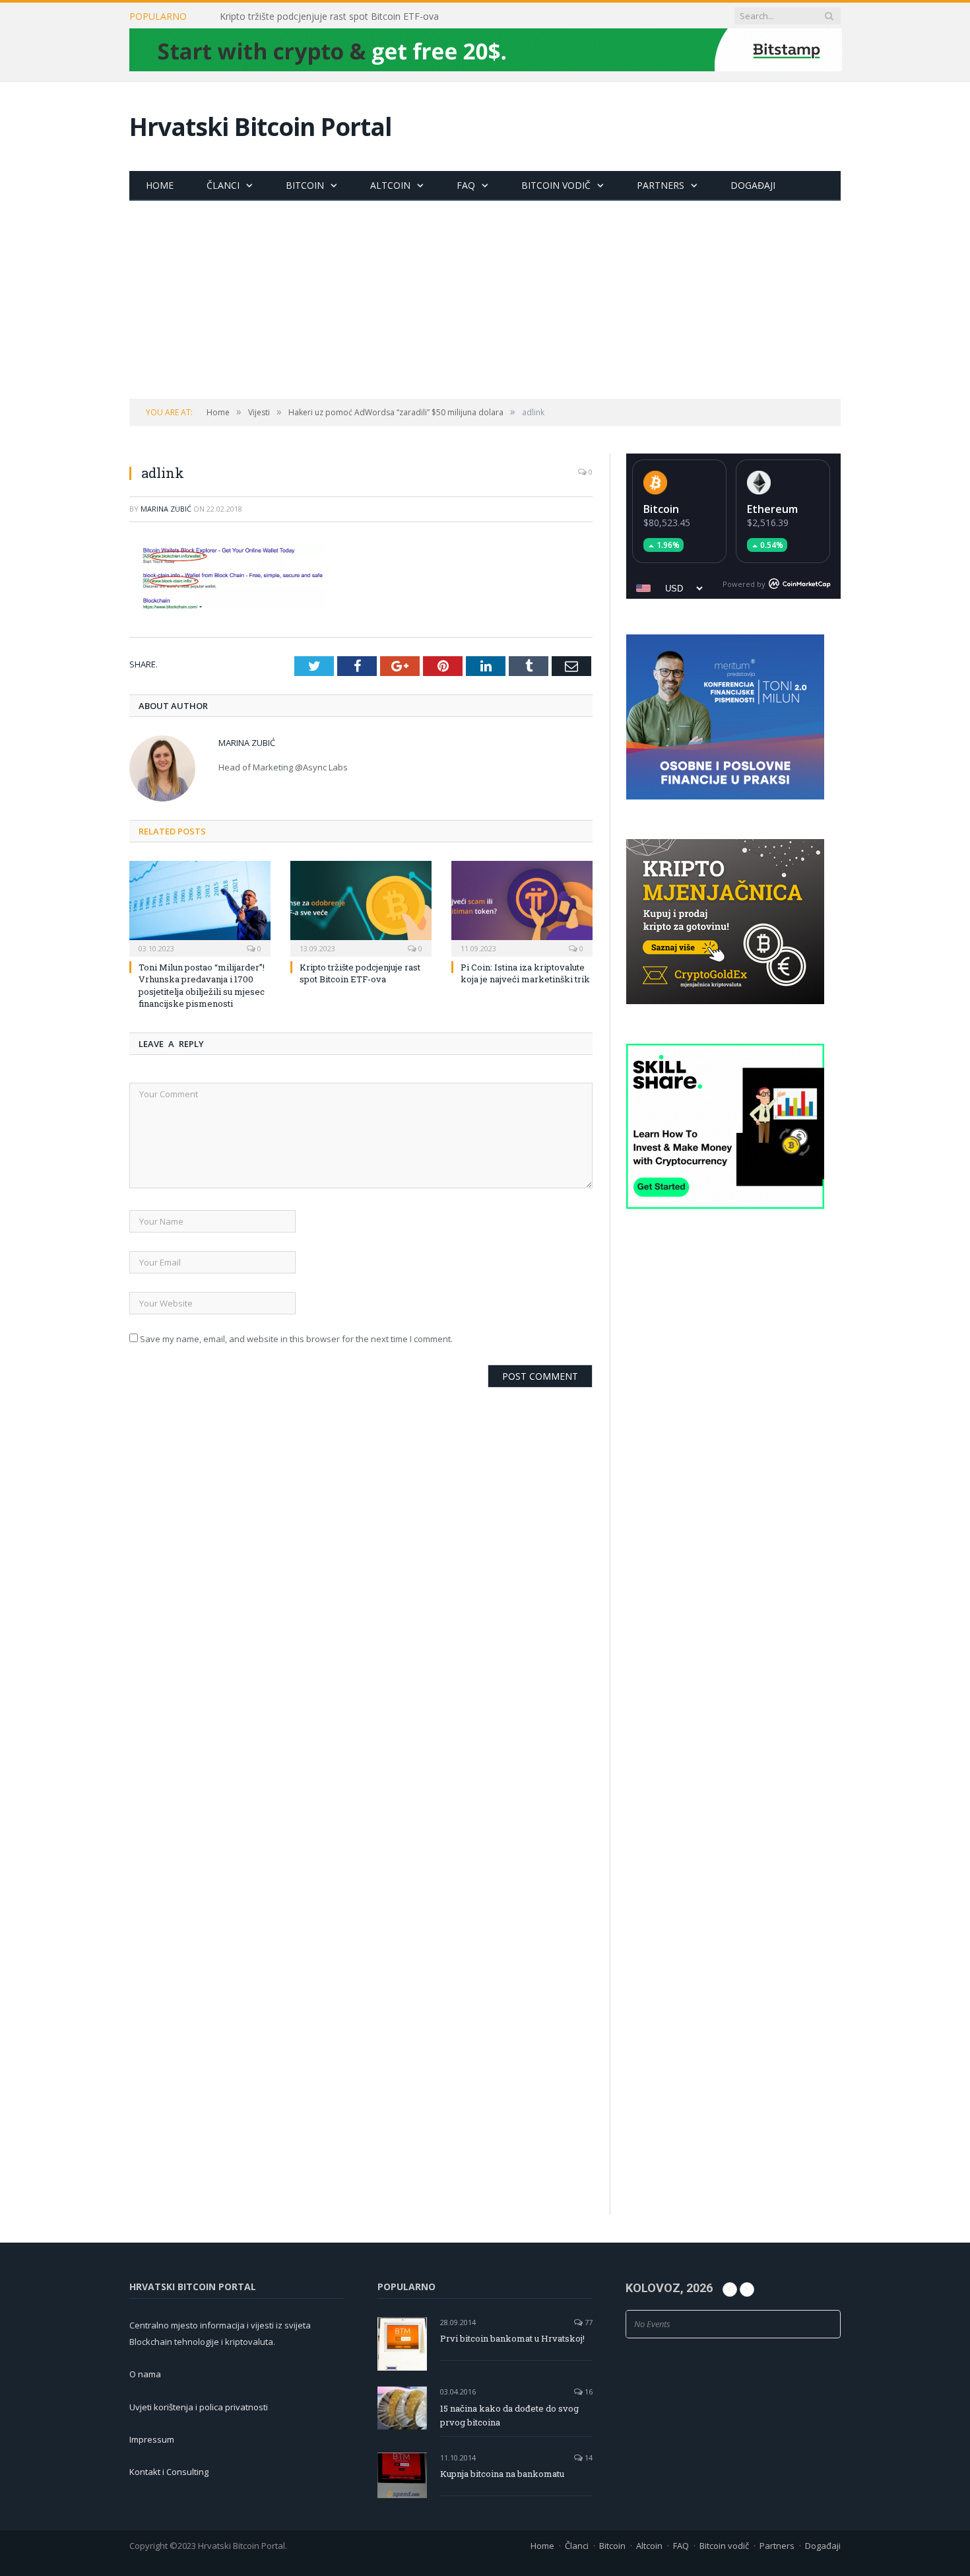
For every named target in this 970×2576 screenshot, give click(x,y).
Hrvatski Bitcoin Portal (261, 126)
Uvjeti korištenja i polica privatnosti (199, 2407)
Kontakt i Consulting (169, 2472)
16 (588, 2391)
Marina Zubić (166, 509)
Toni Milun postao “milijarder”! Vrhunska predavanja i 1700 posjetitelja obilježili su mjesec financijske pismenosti (202, 985)
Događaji (753, 185)
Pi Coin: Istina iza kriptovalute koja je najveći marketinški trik (525, 973)
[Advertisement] (485, 300)
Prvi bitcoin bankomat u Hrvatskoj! (512, 2338)
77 (588, 2322)
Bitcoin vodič (556, 185)
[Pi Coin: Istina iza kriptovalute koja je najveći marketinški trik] (522, 907)
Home (160, 185)
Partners (661, 185)
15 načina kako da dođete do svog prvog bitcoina (509, 2415)
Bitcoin (305, 185)
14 (588, 2457)
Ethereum (772, 509)
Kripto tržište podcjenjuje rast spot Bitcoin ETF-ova (329, 17)
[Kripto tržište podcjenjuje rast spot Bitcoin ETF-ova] (361, 907)
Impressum (152, 2439)
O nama (145, 2374)
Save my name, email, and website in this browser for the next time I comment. (296, 1339)
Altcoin (390, 185)
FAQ (466, 185)
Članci (223, 185)
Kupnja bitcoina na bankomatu (502, 2474)
